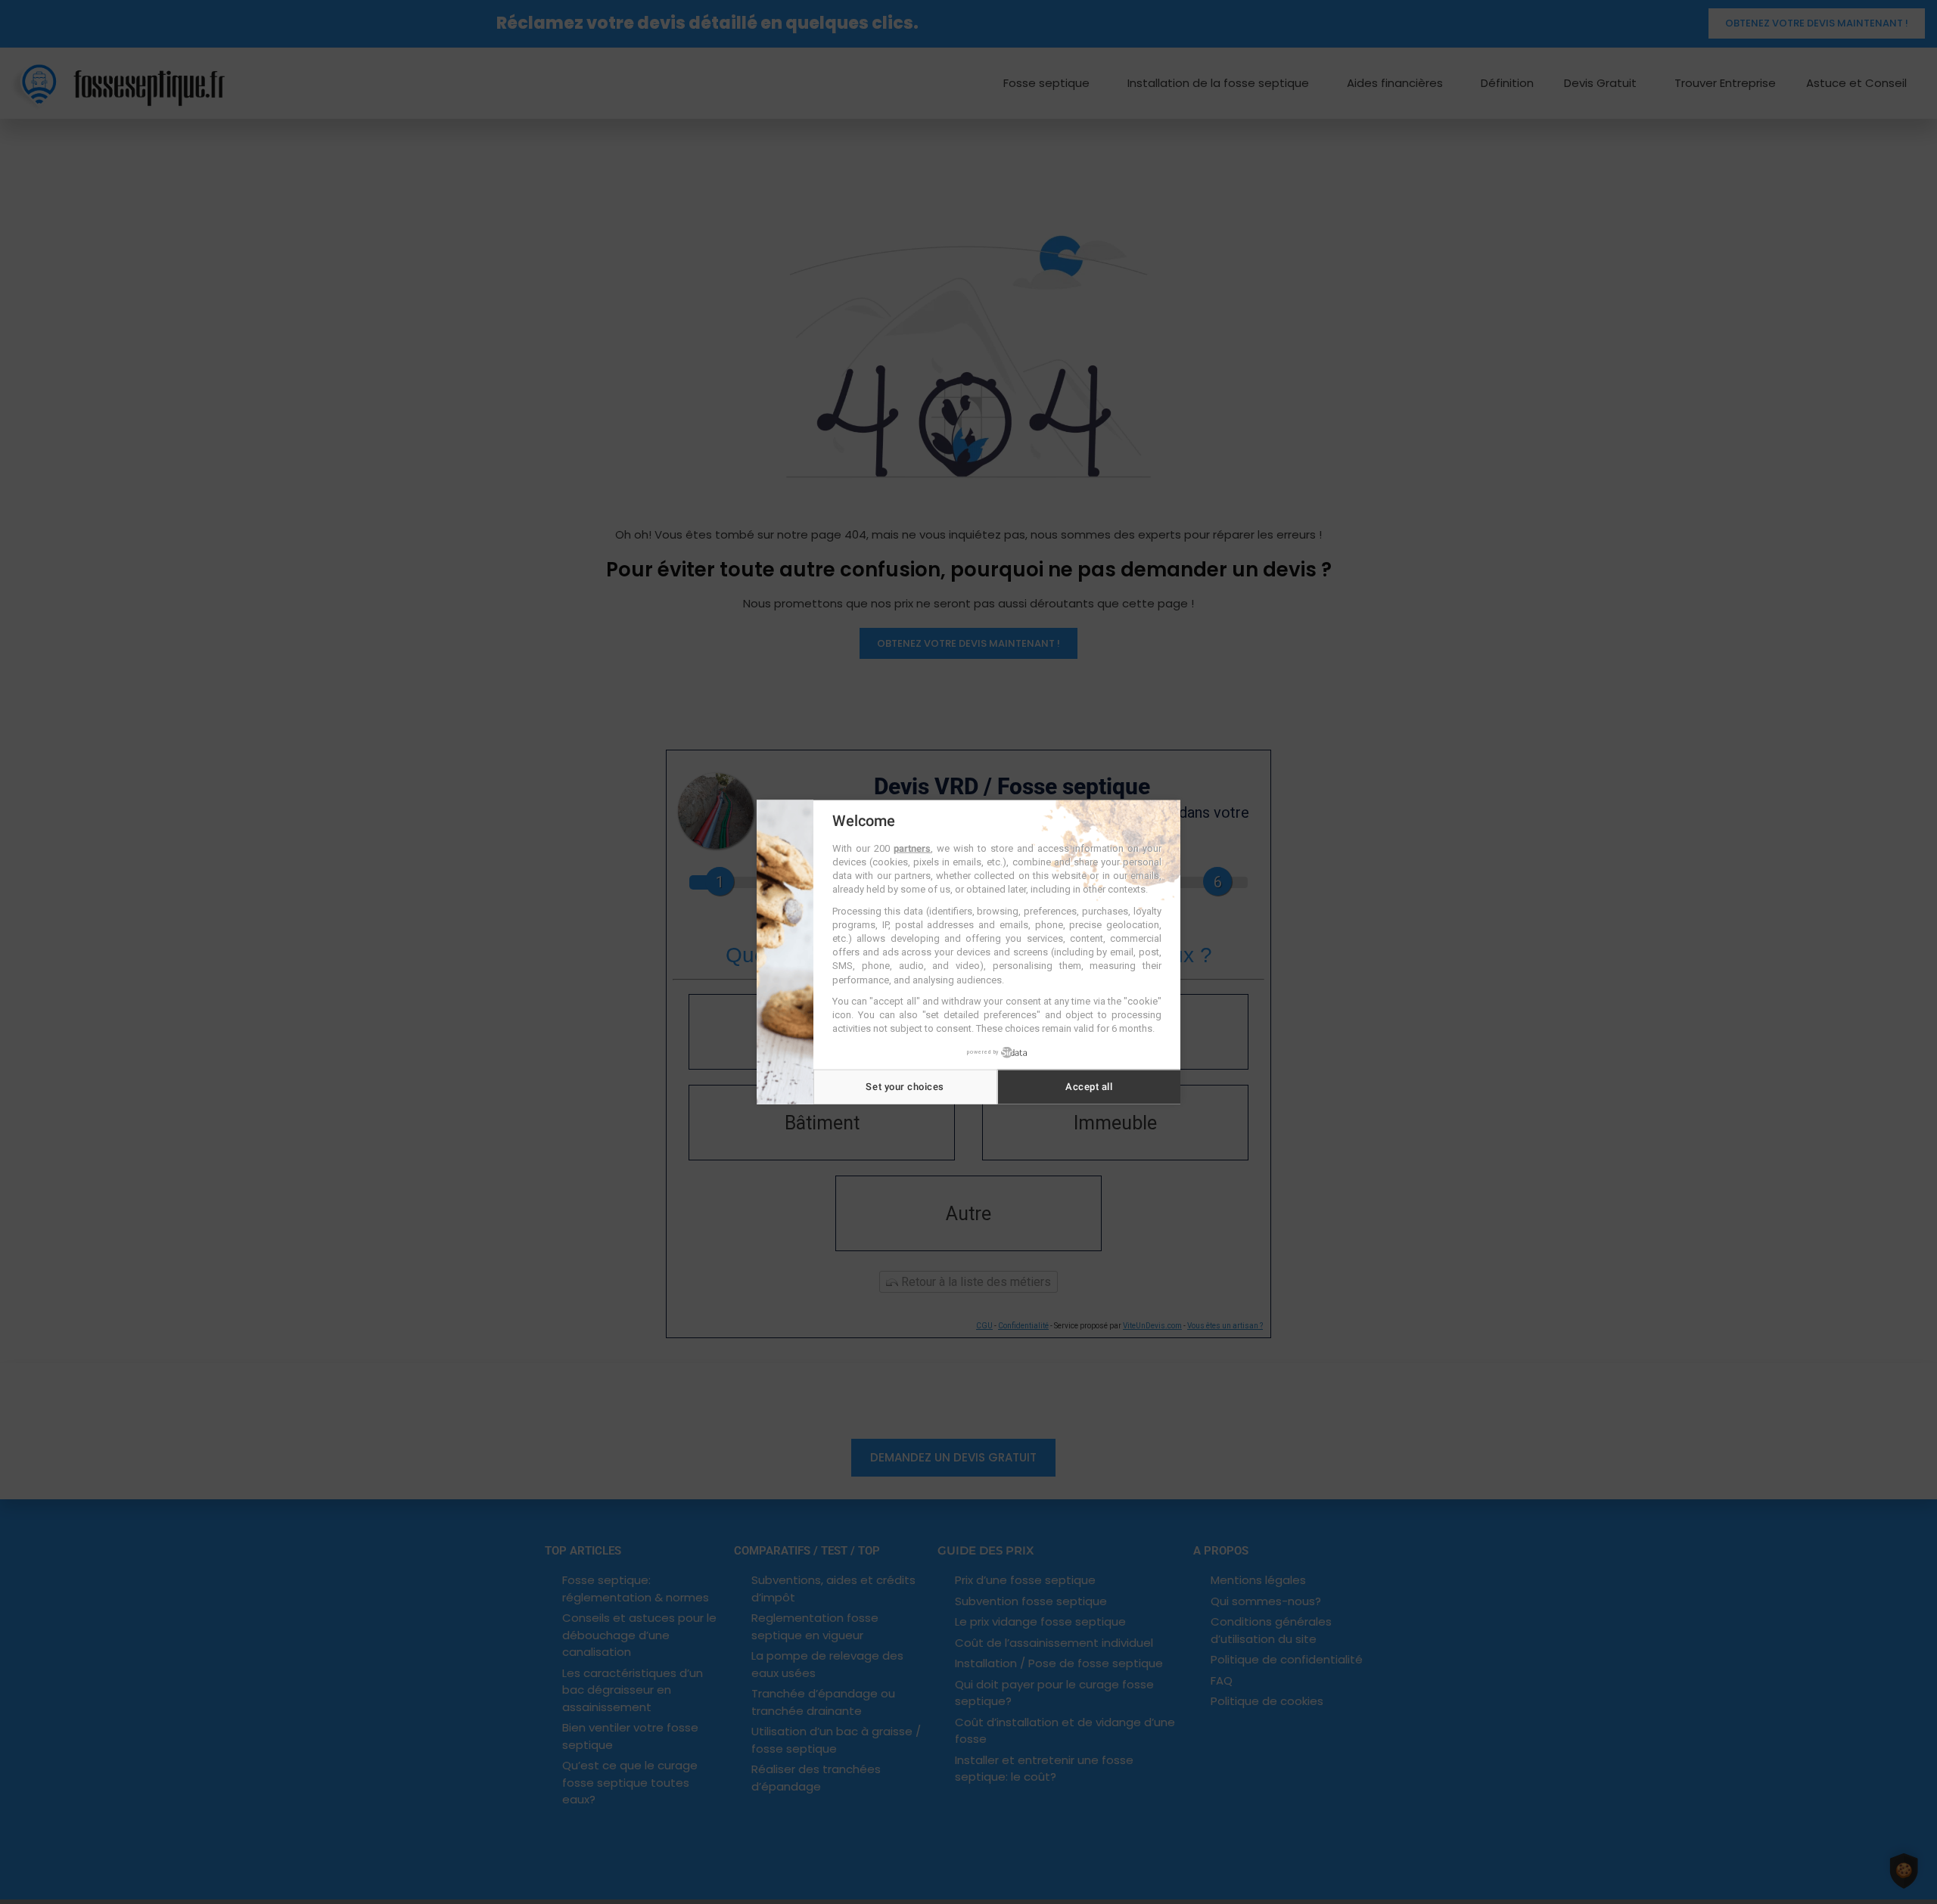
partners (912, 848)
